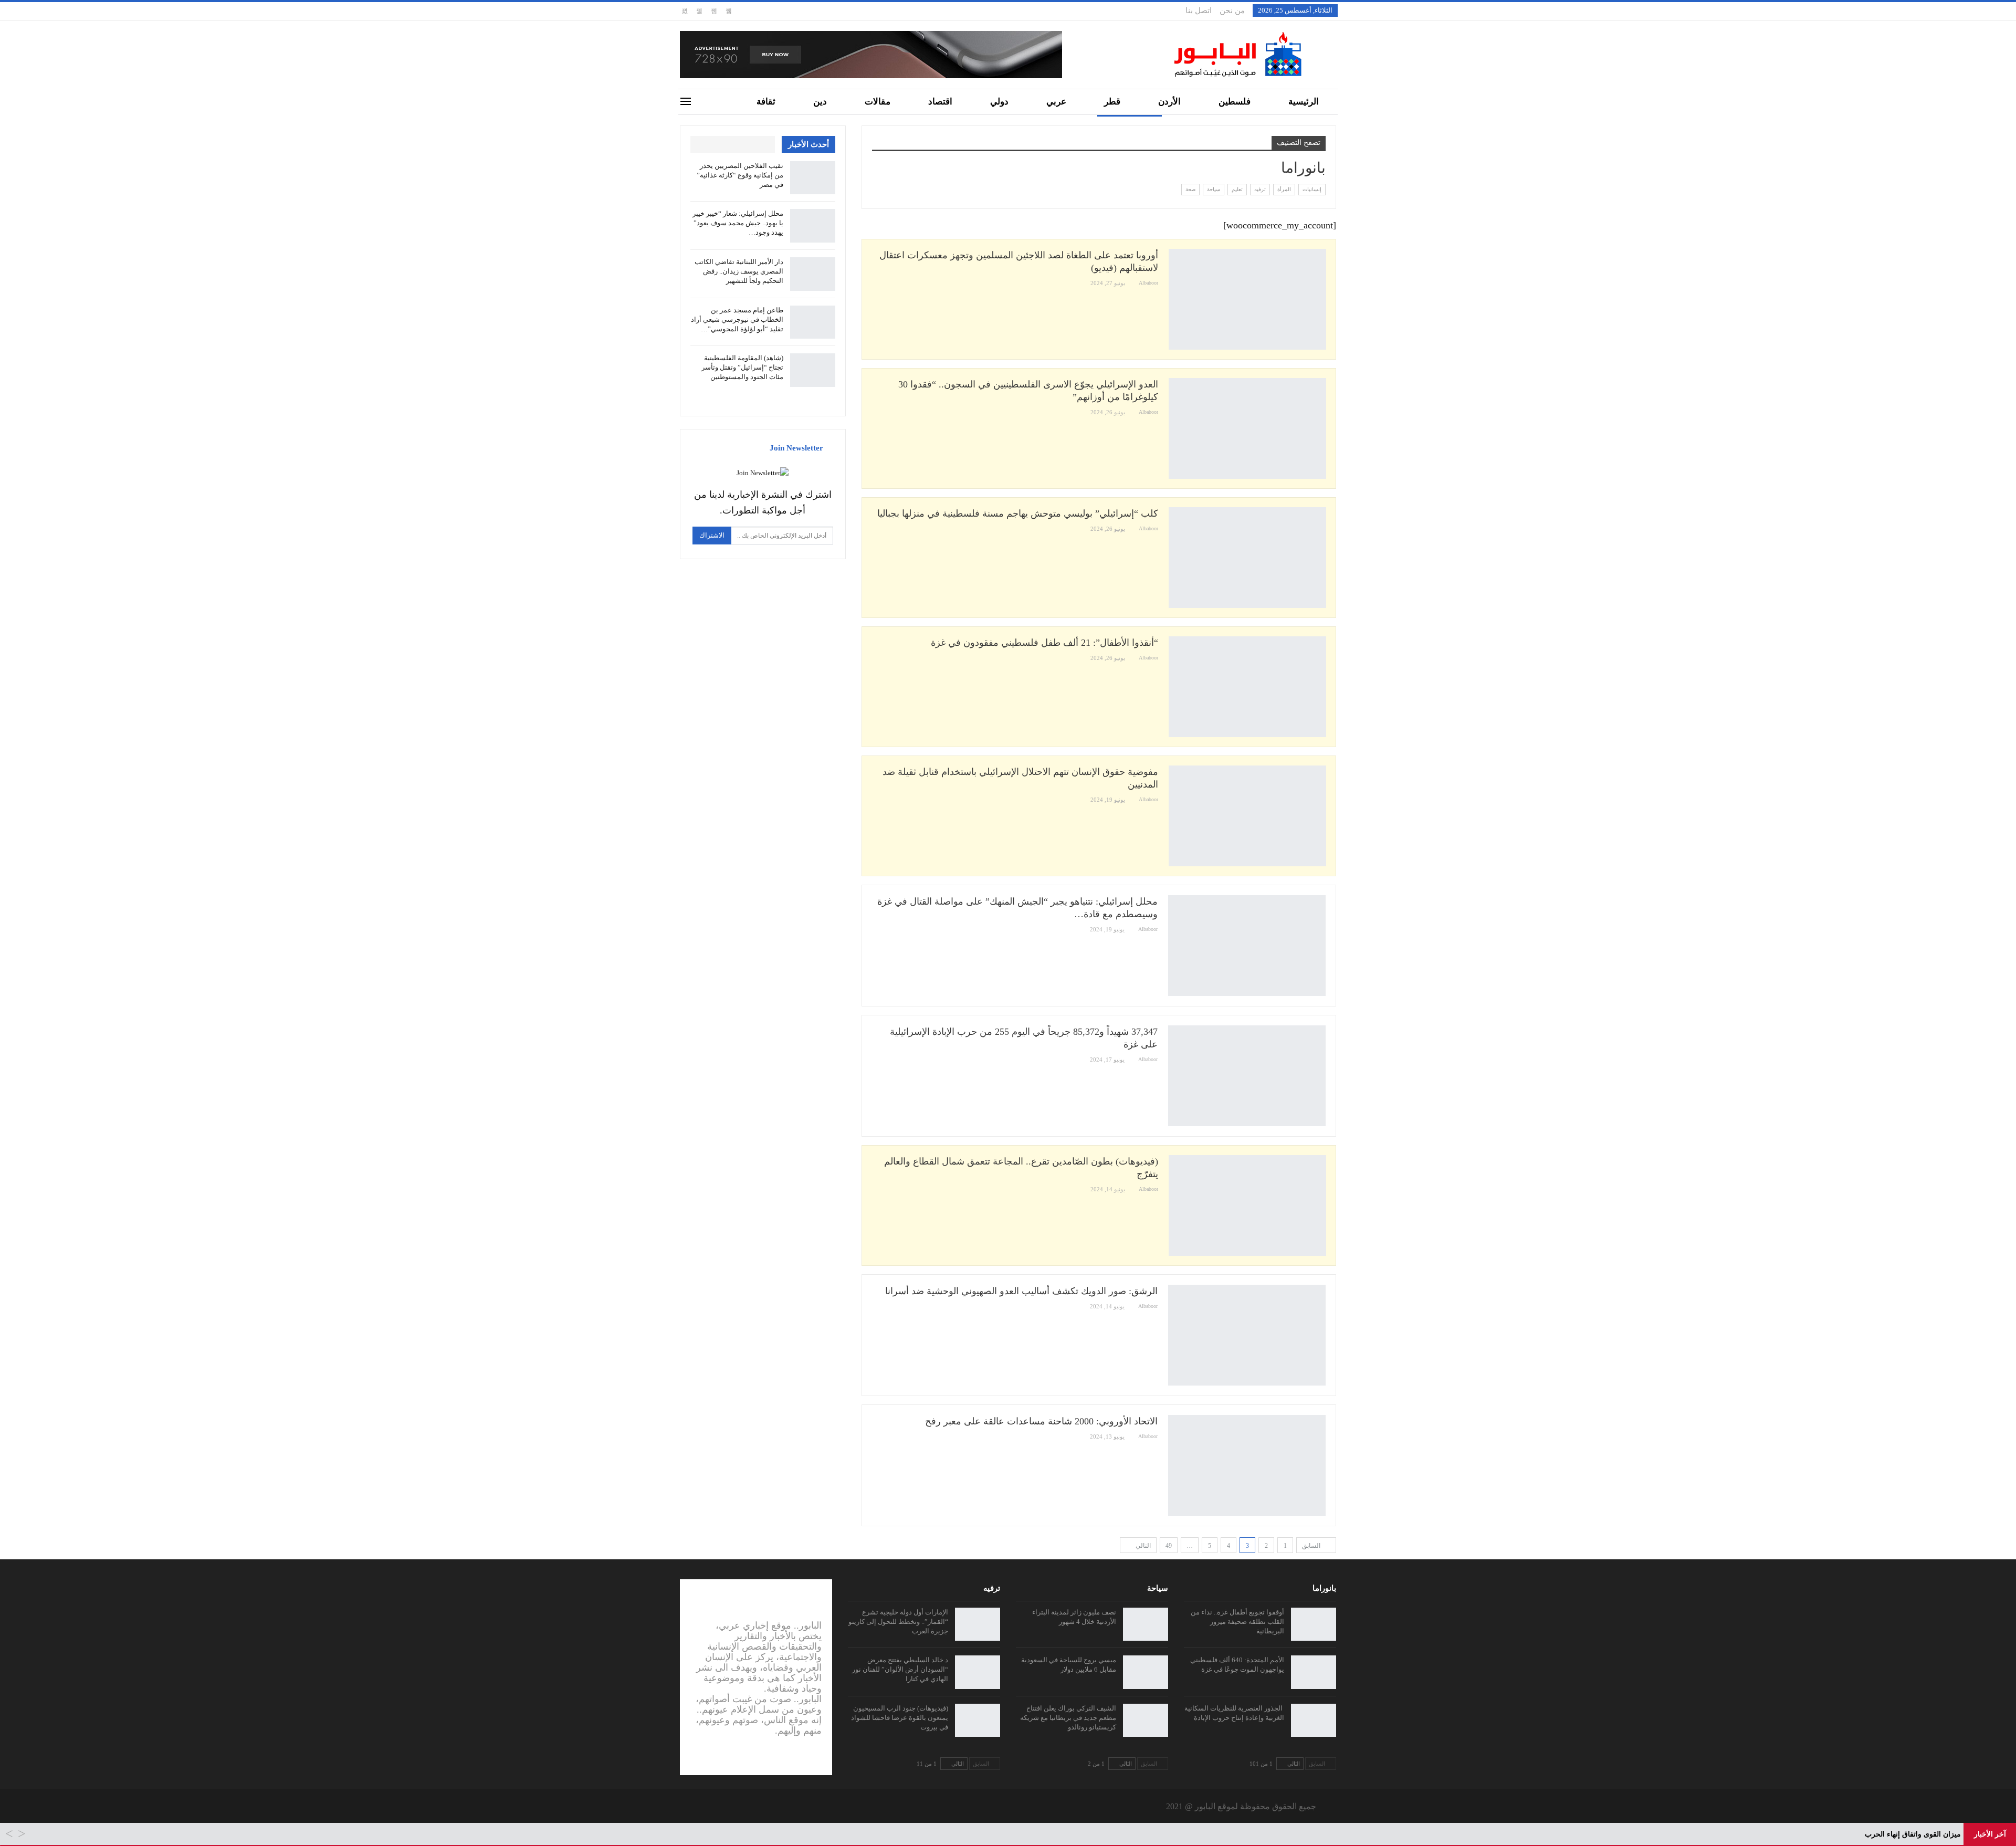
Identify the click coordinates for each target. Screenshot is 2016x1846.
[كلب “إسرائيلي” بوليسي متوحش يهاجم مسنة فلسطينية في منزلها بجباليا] (1247, 558)
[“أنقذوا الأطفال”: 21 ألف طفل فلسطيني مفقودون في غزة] (1247, 687)
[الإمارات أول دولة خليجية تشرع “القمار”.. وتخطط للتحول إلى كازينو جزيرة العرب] (978, 1624)
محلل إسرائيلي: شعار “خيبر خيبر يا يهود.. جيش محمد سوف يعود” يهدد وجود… (738, 223)
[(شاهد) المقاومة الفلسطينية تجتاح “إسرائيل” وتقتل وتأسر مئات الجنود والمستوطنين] (813, 370)
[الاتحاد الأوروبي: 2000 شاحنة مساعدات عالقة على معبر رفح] (1247, 1465)
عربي (1056, 102)
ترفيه (1260, 189)
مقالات (878, 102)
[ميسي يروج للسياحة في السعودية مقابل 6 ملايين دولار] (1146, 1672)
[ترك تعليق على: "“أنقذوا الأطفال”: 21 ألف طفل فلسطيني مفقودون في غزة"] (875, 658)
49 (1169, 1546)
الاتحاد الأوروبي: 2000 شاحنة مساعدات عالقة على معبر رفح (1041, 1421)
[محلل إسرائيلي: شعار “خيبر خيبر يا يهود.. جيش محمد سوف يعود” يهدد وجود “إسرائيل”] (813, 226)
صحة (1190, 189)
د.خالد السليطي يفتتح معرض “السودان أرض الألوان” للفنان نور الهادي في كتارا (900, 1669)
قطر (1112, 102)
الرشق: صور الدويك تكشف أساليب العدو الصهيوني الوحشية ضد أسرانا (1021, 1291)
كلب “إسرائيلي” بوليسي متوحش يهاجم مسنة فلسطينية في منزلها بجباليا (1018, 513)
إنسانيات (1312, 189)
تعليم (1237, 189)
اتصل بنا (1199, 11)
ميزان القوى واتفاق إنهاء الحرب (1913, 1834)
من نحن (1232, 11)
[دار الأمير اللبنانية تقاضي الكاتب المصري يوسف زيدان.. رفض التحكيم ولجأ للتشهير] (813, 274)
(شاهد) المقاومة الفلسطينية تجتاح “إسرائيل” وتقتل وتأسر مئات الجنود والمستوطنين (742, 367)
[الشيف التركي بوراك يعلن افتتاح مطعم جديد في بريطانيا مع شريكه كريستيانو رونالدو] (1146, 1721)
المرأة (1284, 189)
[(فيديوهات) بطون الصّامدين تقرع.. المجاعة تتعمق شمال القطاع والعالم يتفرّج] (1247, 1205)
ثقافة (766, 102)
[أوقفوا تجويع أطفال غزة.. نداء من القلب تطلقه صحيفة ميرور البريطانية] (1314, 1624)
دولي (999, 102)
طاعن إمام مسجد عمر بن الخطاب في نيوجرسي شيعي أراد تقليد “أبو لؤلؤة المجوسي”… (737, 319)
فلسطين (1235, 102)
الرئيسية (1304, 102)
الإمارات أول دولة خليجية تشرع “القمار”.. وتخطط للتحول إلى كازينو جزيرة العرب (898, 1622)
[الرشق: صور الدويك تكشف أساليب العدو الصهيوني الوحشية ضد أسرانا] (1247, 1335)
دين (820, 102)
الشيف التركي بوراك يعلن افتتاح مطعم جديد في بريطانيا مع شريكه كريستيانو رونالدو (1068, 1718)
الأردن (1169, 102)
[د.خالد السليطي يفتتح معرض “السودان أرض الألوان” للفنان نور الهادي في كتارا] (978, 1672)
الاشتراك (712, 535)
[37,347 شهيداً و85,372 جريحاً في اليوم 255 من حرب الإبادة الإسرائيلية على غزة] (1247, 1076)
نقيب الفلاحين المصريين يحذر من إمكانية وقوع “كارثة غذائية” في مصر (740, 175)
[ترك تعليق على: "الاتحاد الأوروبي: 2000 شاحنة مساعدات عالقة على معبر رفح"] (875, 1437)
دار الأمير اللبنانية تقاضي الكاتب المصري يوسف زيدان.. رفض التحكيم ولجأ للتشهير (739, 271)
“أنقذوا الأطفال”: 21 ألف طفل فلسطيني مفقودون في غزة (1044, 643)
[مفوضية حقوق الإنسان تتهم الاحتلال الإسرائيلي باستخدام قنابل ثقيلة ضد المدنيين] (1247, 816)
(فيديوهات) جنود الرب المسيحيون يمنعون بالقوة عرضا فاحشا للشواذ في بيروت (900, 1718)
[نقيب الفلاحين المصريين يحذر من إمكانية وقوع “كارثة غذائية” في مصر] (813, 178)
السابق (1312, 1546)
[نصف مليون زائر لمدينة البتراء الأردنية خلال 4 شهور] (1146, 1624)
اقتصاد (940, 102)
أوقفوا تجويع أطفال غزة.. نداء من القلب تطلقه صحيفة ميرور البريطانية (1237, 1622)
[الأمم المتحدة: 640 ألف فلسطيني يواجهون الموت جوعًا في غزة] (1314, 1672)
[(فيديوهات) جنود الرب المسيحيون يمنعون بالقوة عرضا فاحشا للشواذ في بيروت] (978, 1721)
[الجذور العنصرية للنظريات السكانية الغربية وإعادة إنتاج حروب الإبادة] (1314, 1721)
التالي (1142, 1546)
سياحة (1214, 189)
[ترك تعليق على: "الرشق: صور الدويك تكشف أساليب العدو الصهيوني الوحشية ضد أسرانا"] (875, 1307)
